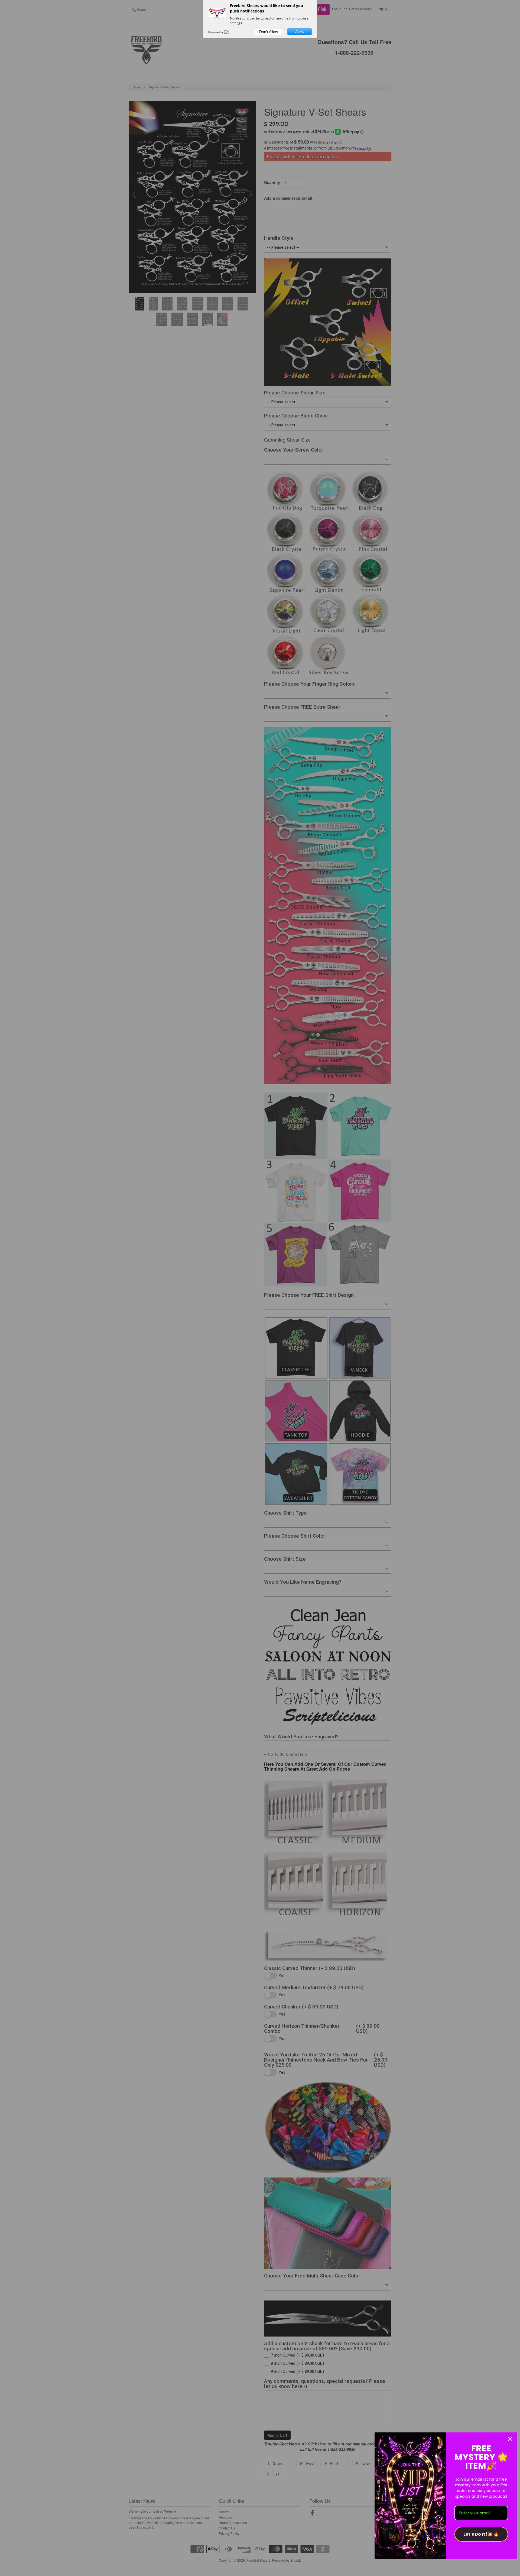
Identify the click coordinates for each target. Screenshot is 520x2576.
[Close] (510, 2439)
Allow (300, 32)
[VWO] (230, 32)
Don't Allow (269, 32)
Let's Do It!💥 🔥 (481, 2534)
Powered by (216, 32)
